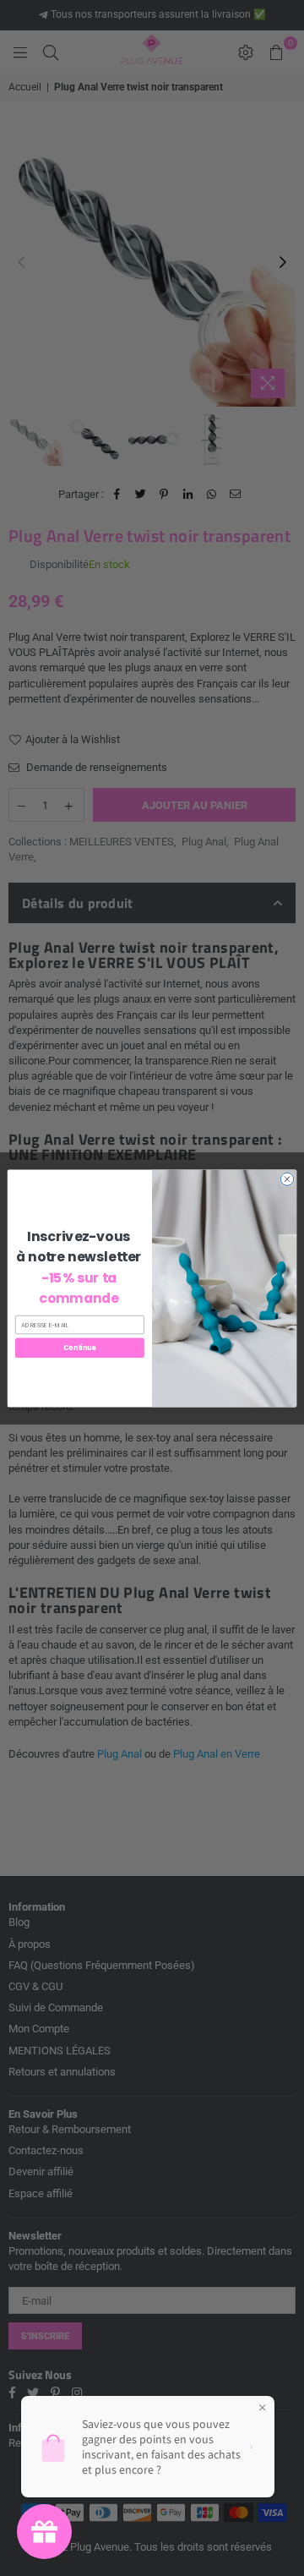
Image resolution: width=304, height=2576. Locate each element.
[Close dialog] (287, 1179)
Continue (79, 1347)
